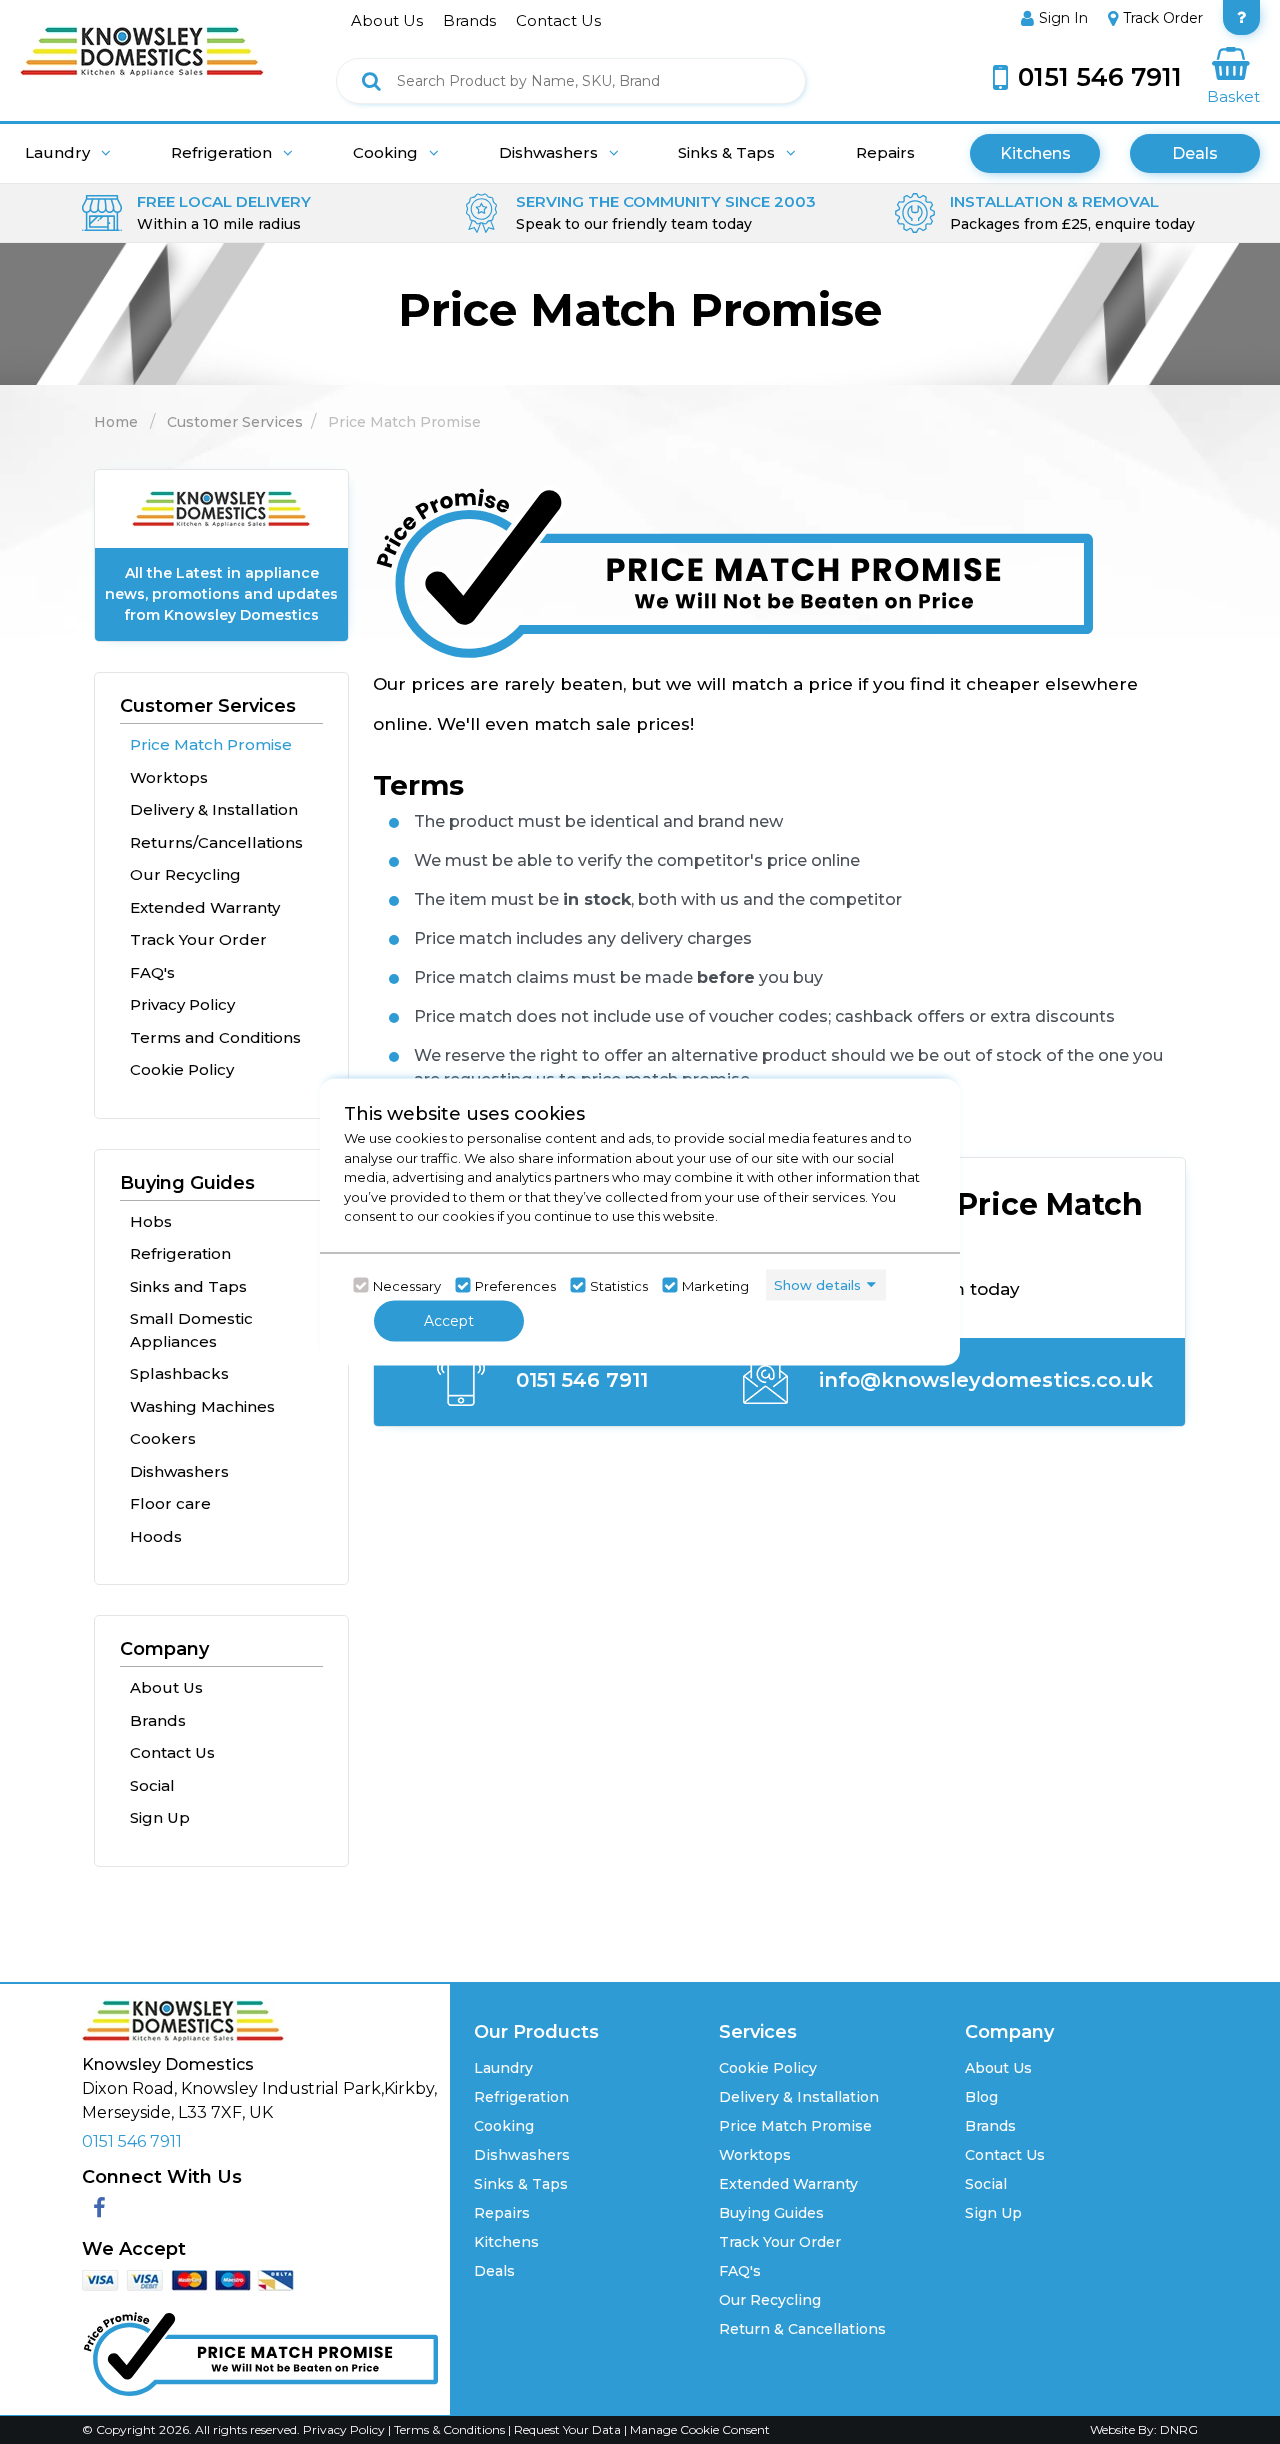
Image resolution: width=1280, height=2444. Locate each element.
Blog (981, 2097)
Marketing (715, 1285)
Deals (1195, 153)
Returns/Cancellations (216, 842)
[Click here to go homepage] (142, 37)
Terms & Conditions (451, 2429)
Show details (817, 1284)
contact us (558, 20)
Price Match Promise (211, 744)
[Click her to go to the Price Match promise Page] (260, 2349)
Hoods (156, 1536)
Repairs (885, 153)
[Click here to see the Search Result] (371, 81)
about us (387, 20)
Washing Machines (202, 1406)
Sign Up (160, 1817)
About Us (166, 1687)
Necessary (407, 1285)
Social (152, 1785)
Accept (449, 1321)
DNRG (1179, 2429)
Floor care (170, 1503)
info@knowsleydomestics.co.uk (983, 1380)
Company (164, 1649)
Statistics (619, 1285)
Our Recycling (185, 874)
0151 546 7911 (579, 1380)
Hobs (151, 1221)
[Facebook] (99, 2208)
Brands (158, 1720)
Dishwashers (550, 153)
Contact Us (172, 1752)
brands (469, 20)
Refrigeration (223, 153)
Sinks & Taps (728, 153)
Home (116, 422)
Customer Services (235, 422)
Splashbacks (179, 1373)
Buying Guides (187, 1183)
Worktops (169, 777)
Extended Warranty (205, 907)
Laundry (59, 153)
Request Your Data (567, 2429)
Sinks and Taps (188, 1286)
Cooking (387, 153)
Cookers (163, 1438)
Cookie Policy (182, 1069)
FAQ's (152, 972)
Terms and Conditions (215, 1037)
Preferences (515, 1285)
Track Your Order (198, 939)
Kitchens (1035, 153)
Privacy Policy (182, 1004)
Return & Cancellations (802, 2329)
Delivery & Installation (214, 809)
